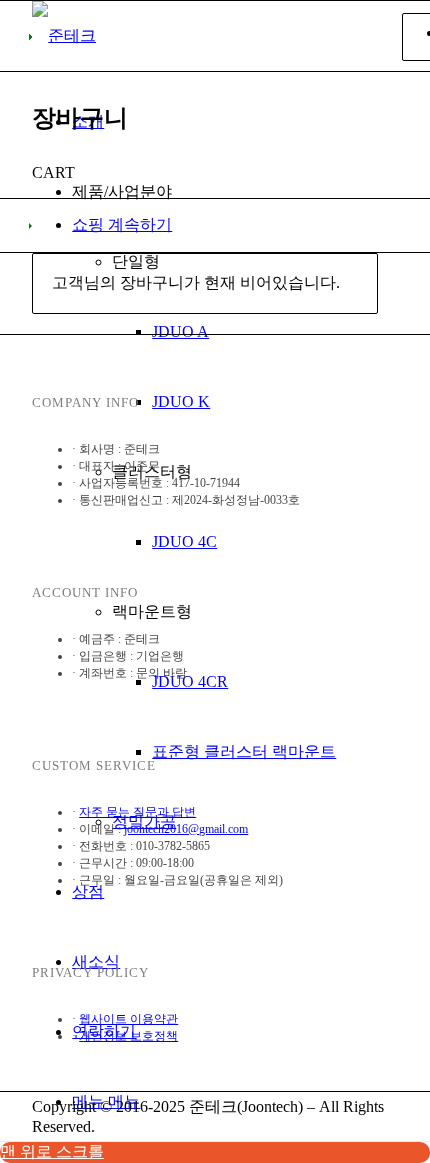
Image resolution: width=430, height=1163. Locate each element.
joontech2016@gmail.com (186, 829)
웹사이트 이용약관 (128, 1019)
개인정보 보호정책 (128, 1036)
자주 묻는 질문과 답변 (137, 812)
